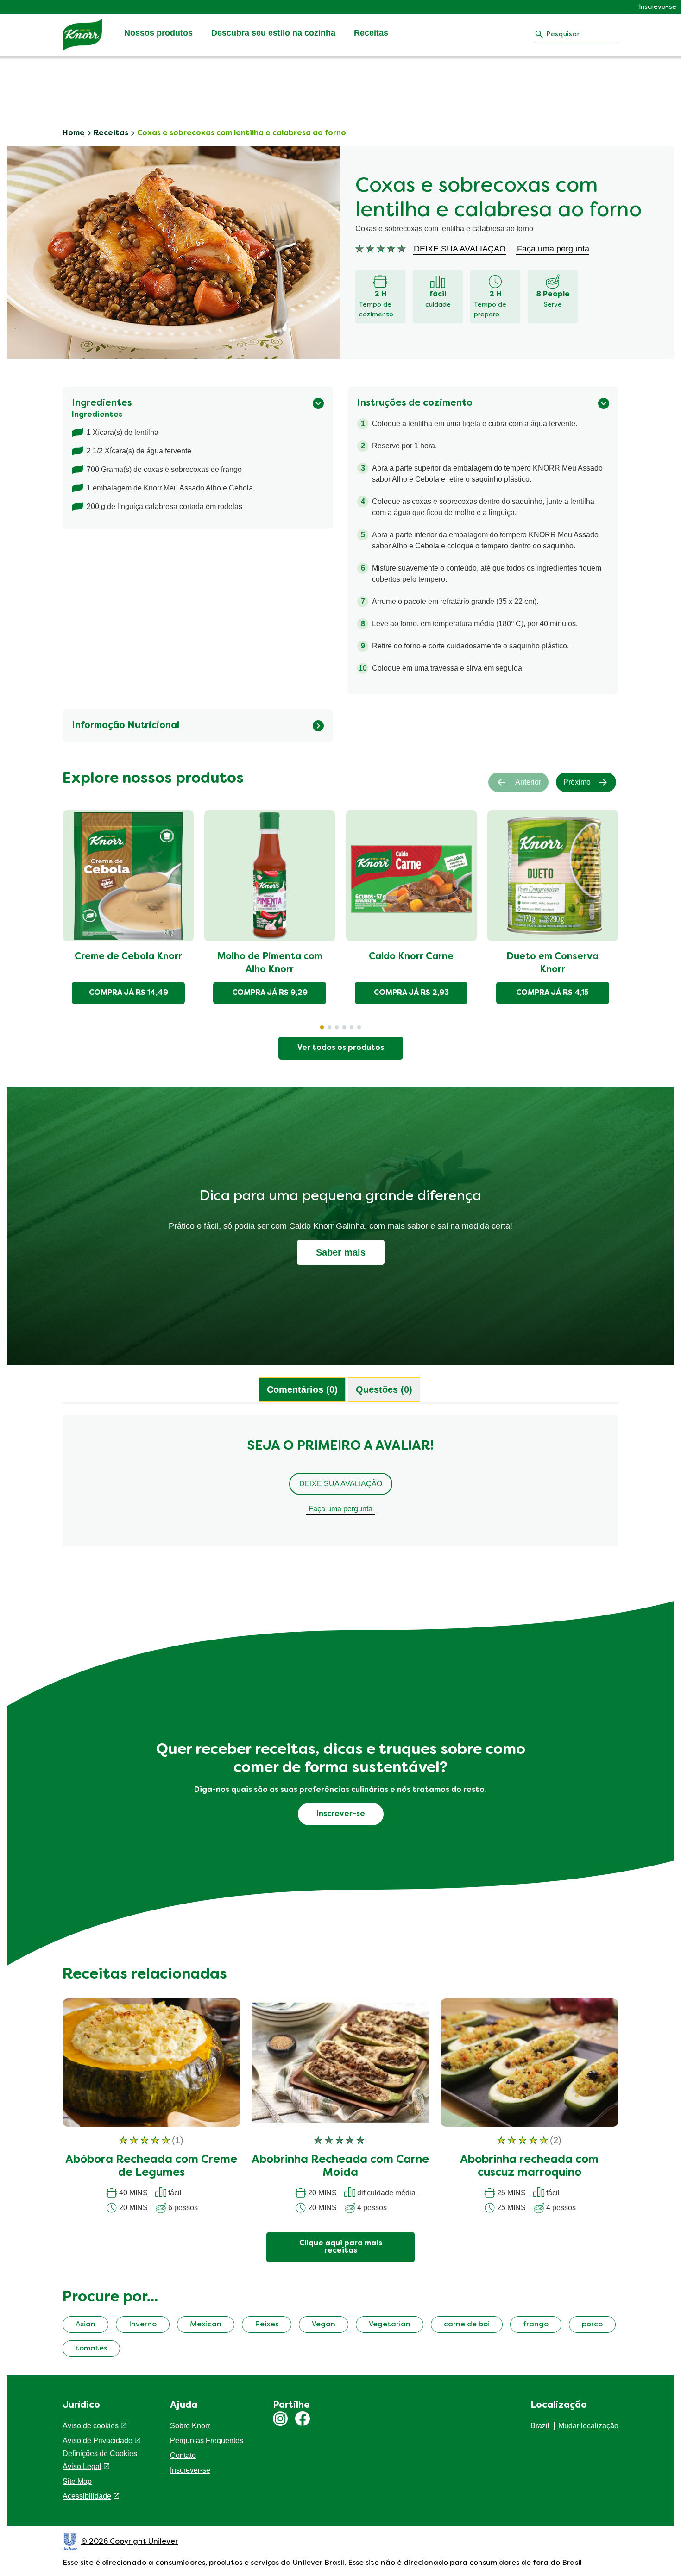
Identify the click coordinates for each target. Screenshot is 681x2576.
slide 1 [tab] (322, 1027)
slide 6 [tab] (359, 1027)
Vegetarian (390, 2325)
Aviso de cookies (91, 2426)
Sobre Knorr (190, 2426)
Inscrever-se (190, 2470)
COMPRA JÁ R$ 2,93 (411, 993)
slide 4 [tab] (344, 1027)
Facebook (303, 2419)
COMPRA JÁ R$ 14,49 (129, 993)
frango (536, 2325)
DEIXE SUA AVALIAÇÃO (341, 1484)
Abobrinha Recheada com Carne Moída (340, 2167)
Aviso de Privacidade (98, 2441)
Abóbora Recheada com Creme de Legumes (151, 2167)
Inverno (143, 2325)
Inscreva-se (658, 7)
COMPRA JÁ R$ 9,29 (270, 993)
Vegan (324, 2325)
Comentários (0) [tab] (302, 1389)
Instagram (280, 2419)
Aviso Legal (82, 2466)
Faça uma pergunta (340, 1509)
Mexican (206, 2325)
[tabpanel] (340, 1485)
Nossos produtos (158, 33)
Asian (85, 2325)
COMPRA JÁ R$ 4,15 (552, 993)
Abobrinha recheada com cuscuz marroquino (529, 2167)
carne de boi (467, 2325)
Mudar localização (588, 2426)
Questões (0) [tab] (384, 1389)
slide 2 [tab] (329, 1027)
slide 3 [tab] (337, 1027)
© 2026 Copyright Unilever (129, 2542)
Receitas (371, 33)
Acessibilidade (87, 2496)
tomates (91, 2349)
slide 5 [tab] (352, 1027)
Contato (183, 2455)
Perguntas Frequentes (207, 2441)
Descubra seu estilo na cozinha (273, 33)
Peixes (267, 2325)
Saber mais (341, 1252)
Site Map (77, 2481)
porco (592, 2325)
